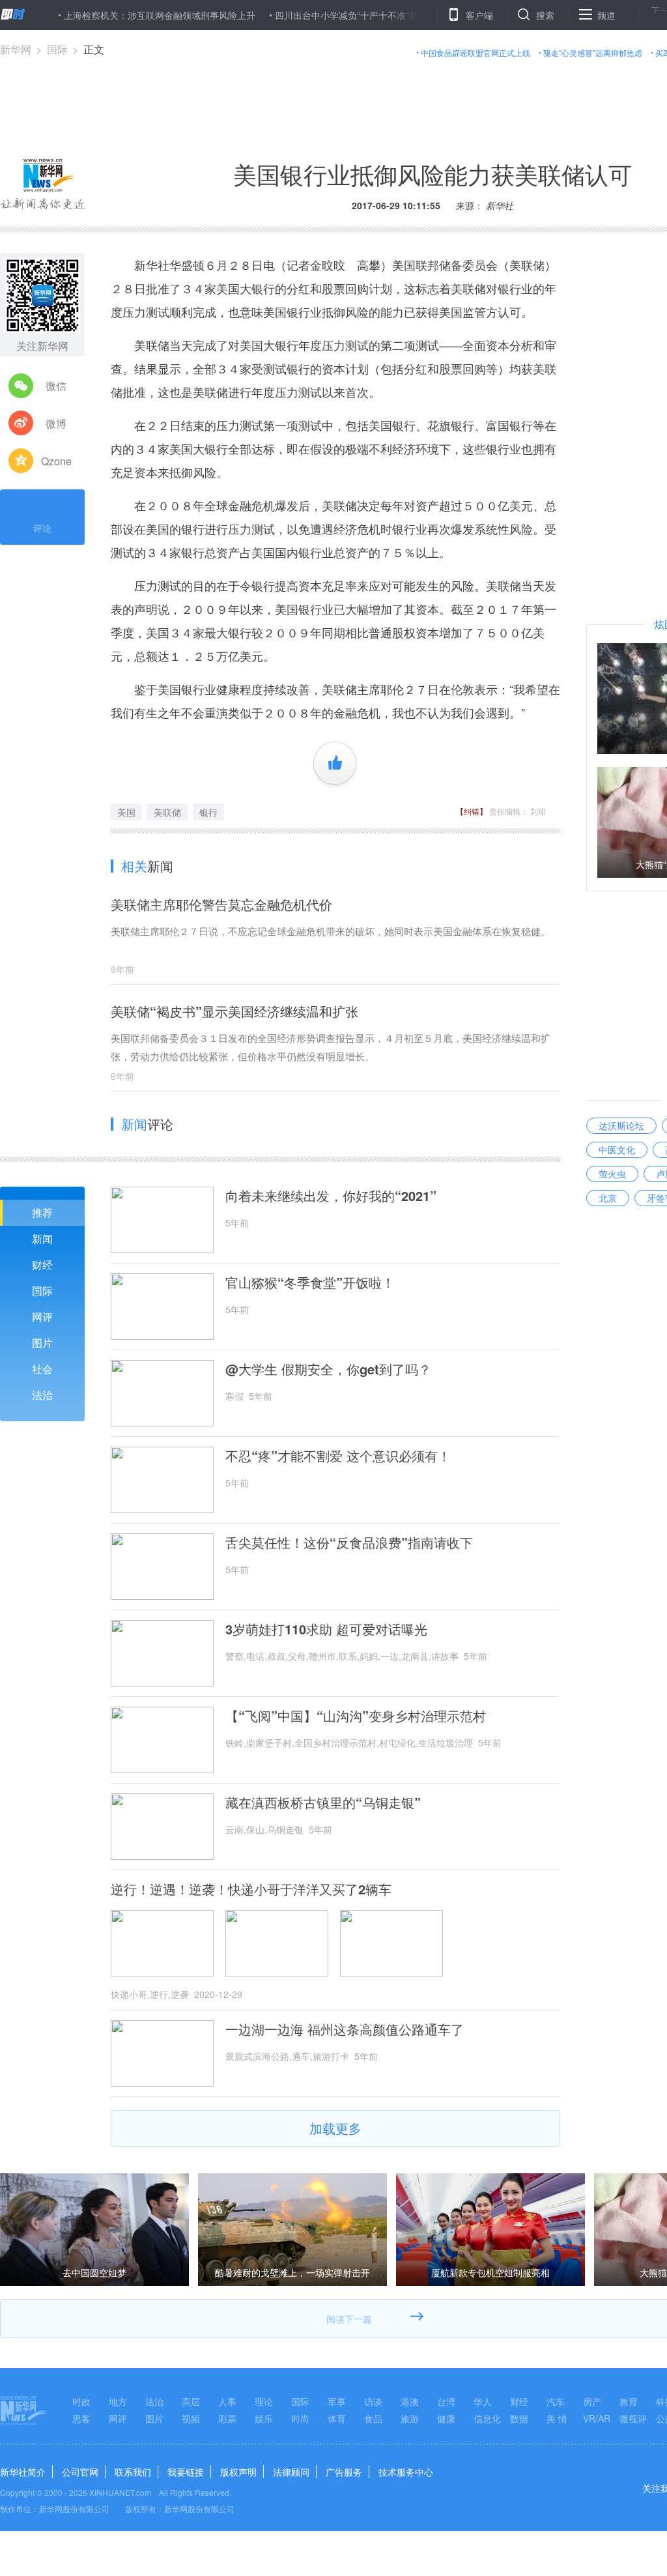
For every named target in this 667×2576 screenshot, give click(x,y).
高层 (191, 2401)
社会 (42, 1369)
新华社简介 (23, 2472)
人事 (227, 2401)
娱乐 (264, 2418)
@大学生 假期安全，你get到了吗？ (328, 1369)
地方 (118, 2401)
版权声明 (238, 2472)
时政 (81, 2401)
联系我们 (133, 2472)
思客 (81, 2418)
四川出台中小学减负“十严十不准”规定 (307, 15)
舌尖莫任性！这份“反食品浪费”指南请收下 (349, 1542)
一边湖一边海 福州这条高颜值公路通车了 (345, 2029)
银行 (208, 812)
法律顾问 (291, 2472)
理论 (264, 2401)
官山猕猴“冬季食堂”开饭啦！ (310, 1282)
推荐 (42, 1212)
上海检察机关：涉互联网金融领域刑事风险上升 (116, 15)
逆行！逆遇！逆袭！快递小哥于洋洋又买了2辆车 (251, 1889)
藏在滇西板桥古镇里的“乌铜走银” (323, 1802)
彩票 (227, 2418)
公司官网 (80, 2472)
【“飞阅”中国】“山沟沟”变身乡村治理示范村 (356, 1716)
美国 (126, 812)
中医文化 (617, 1150)
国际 (57, 49)
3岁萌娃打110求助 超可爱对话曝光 (326, 1629)
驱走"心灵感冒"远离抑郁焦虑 (593, 52)
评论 (42, 528)
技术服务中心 (406, 2472)
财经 (42, 1265)
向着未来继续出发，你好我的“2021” (331, 1196)
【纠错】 (472, 811)
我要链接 (186, 2472)
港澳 (410, 2401)
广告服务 (344, 2472)
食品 (373, 2418)
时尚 (300, 2418)
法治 (42, 1395)
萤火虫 (612, 1174)
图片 (42, 1343)
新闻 (42, 1238)
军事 (337, 2401)
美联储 (167, 812)
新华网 (16, 49)
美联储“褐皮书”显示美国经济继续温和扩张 (234, 1011)
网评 (42, 1317)
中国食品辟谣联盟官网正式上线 (475, 52)
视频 (191, 2418)
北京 (608, 1198)
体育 (337, 2418)
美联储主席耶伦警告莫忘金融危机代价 (221, 904)
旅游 (410, 2418)
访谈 (373, 2401)
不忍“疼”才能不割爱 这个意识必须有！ (338, 1456)
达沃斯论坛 (621, 1125)
